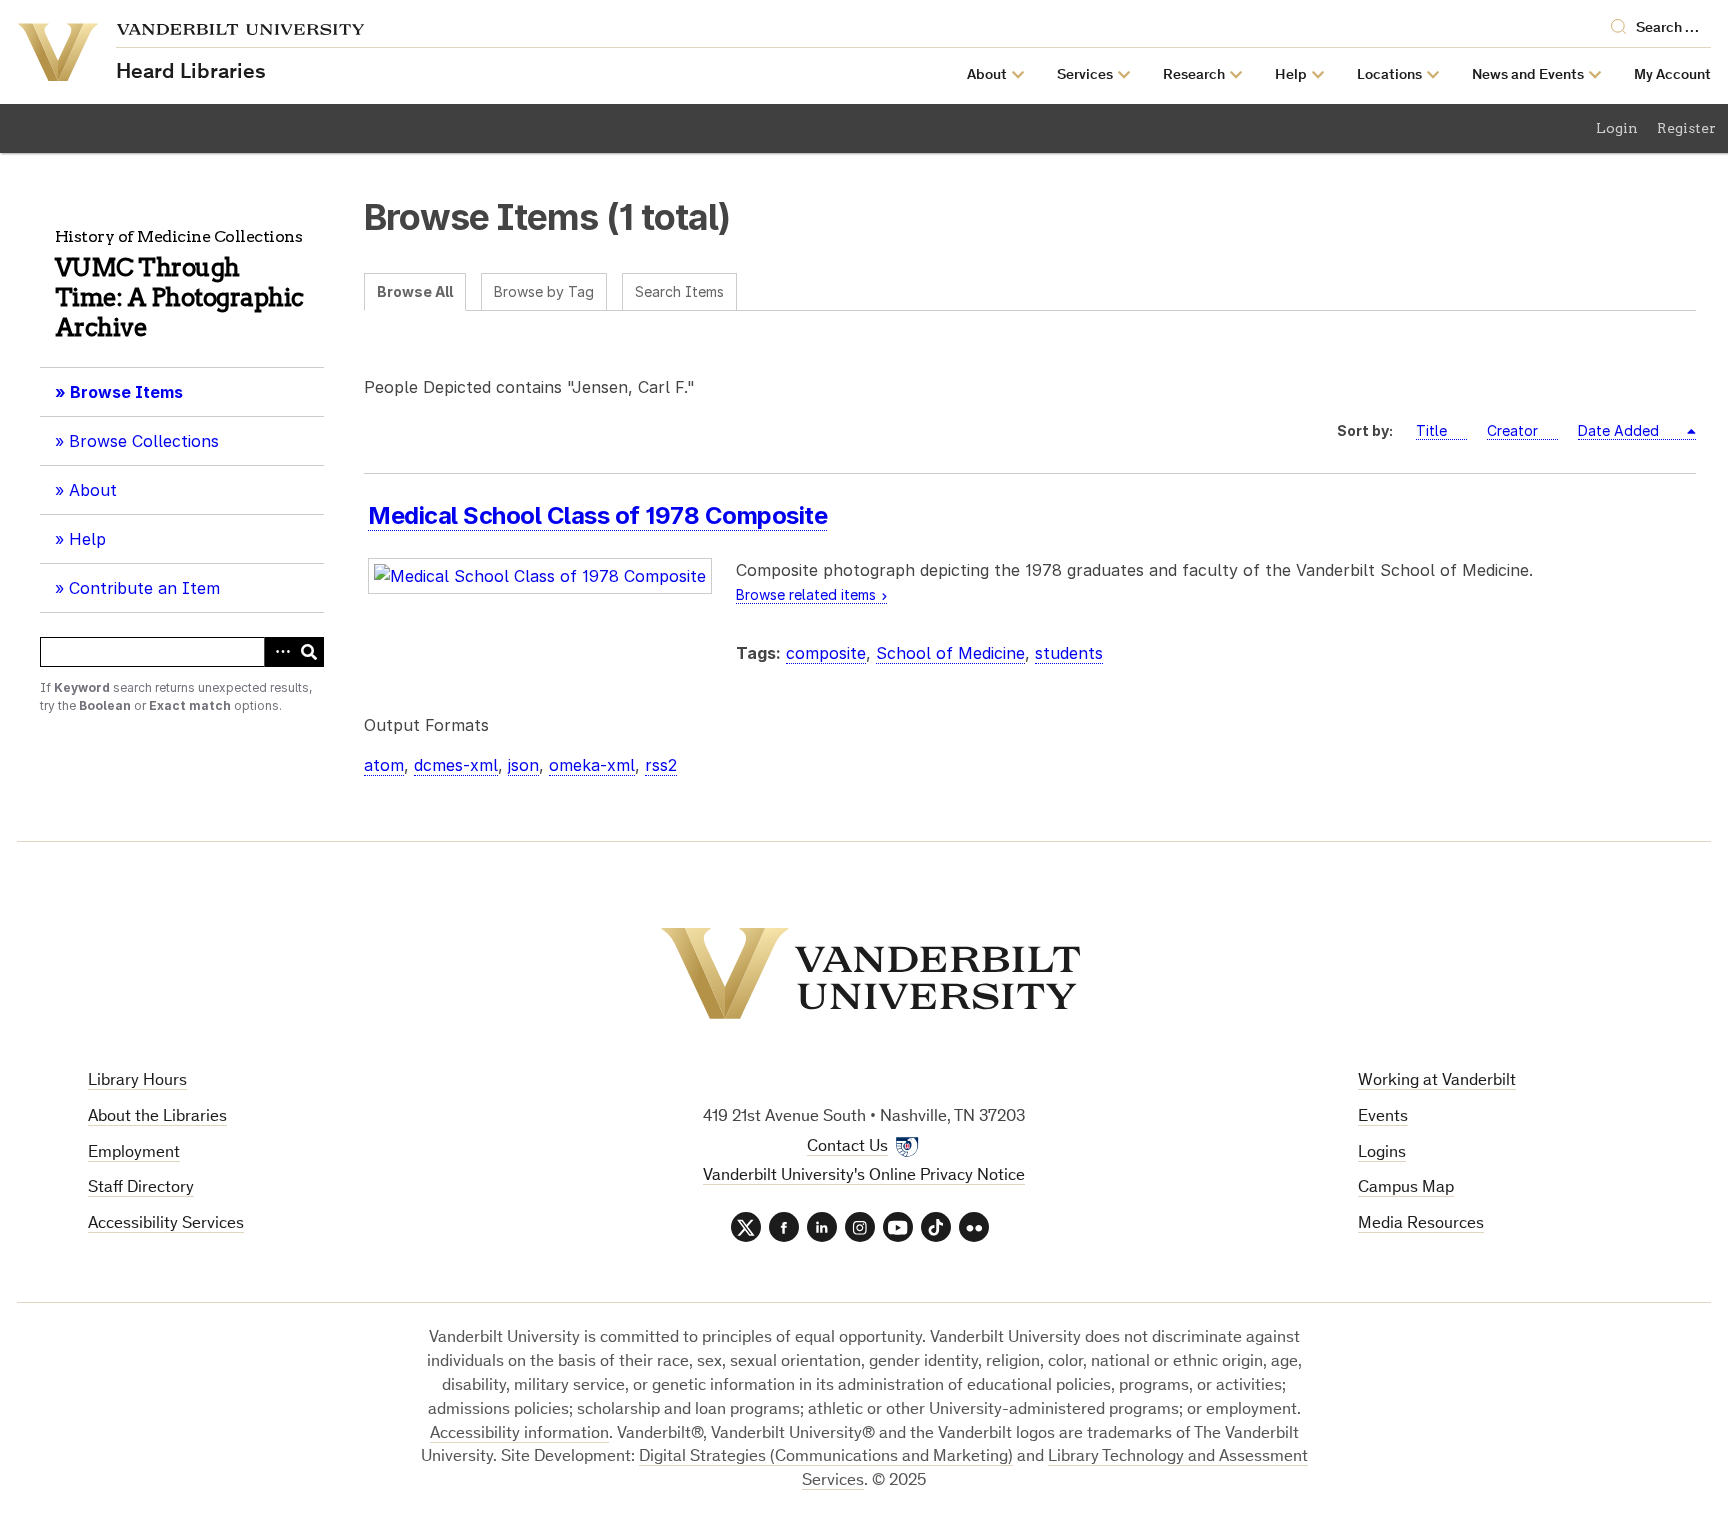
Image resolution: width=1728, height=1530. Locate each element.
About (100, 497)
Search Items (679, 291)
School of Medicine (950, 653)
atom (384, 765)
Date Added (1620, 430)
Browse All (415, 291)
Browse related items (806, 594)
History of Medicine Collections (179, 236)
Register (1686, 128)
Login (1617, 128)
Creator (1512, 430)
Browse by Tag (544, 291)
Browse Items (126, 392)
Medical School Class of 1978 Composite (597, 515)
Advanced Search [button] (279, 652)
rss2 (661, 765)
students (1069, 653)
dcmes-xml (456, 765)
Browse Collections (144, 441)
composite (826, 653)
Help (87, 539)
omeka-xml (592, 765)
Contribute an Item (144, 588)
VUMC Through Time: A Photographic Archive (179, 297)
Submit (309, 652)
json (523, 765)
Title (1431, 430)
